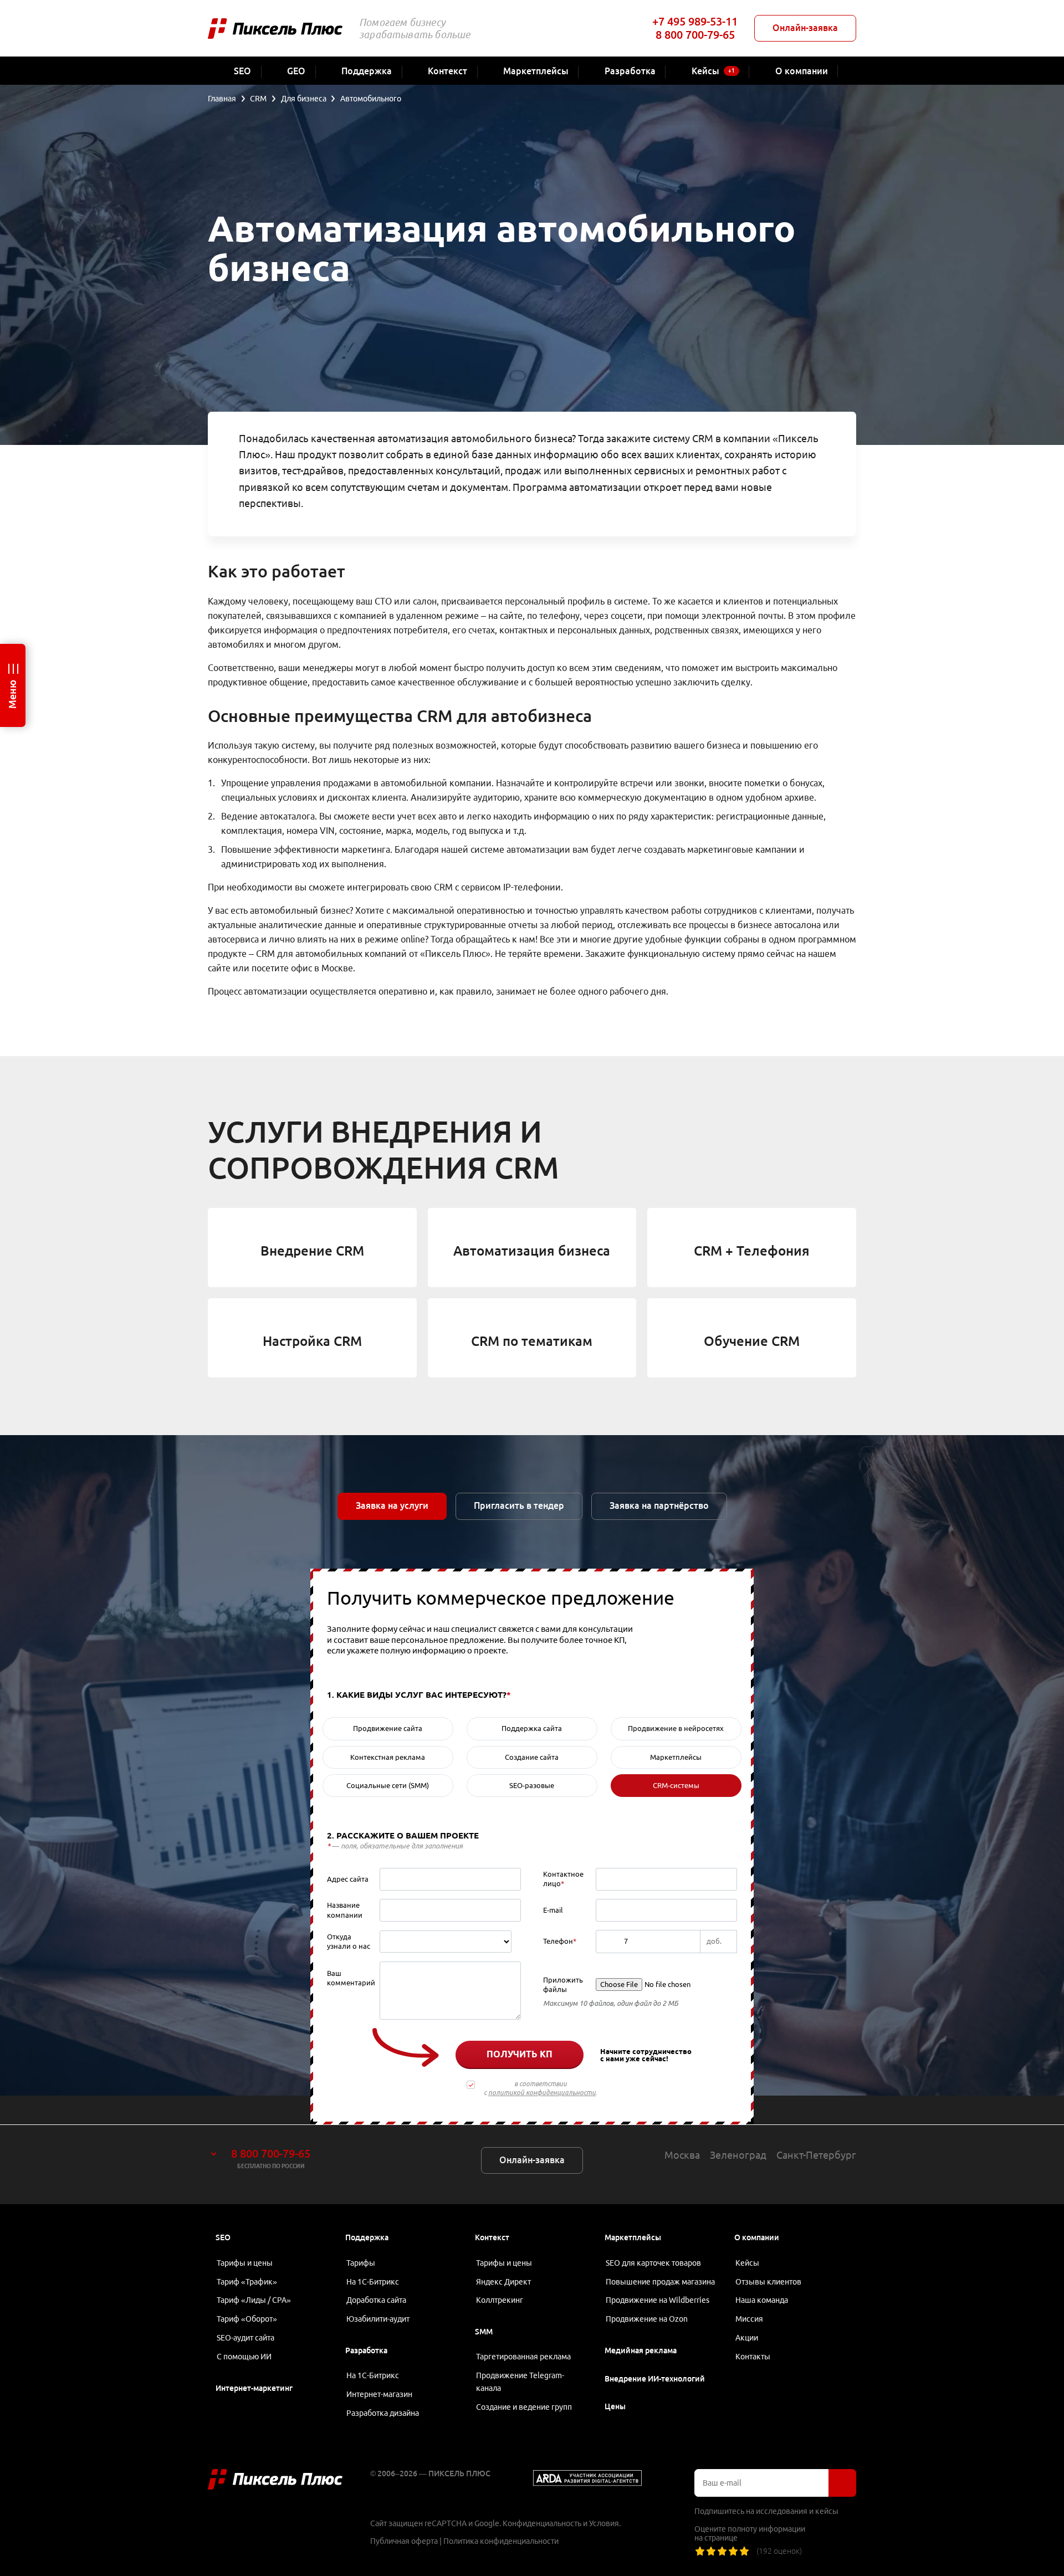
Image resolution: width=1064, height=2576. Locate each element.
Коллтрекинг (500, 2300)
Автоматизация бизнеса (532, 1251)
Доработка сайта (376, 2300)
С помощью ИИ (244, 2357)
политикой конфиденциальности (542, 2093)
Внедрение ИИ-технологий (655, 2379)
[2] (711, 2551)
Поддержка (367, 2237)
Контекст (492, 2237)
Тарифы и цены (245, 2263)
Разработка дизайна (383, 2413)
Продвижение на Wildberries (658, 2300)
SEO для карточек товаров (653, 2263)
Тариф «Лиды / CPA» (254, 2300)
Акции (747, 2338)
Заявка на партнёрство (659, 1505)
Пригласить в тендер (519, 1505)
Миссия (749, 2319)
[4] (733, 2551)
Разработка (366, 2350)
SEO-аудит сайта (245, 2338)
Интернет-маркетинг (254, 2388)
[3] (722, 2551)
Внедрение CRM (312, 1251)
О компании (757, 2237)
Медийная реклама (641, 2350)
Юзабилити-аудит (378, 2319)
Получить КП (520, 2054)
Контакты (753, 2357)
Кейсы (747, 2263)
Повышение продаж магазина (660, 2282)
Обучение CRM (752, 1341)
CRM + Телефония (752, 1251)
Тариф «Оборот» (247, 2319)
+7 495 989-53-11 (695, 21)
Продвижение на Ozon (647, 2319)
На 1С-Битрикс (373, 2282)
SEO (223, 2237)
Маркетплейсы (633, 2237)
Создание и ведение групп (524, 2407)
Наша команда (762, 2300)
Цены (615, 2406)
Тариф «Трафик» (247, 2282)
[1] (700, 2551)
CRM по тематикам (532, 1341)
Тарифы (361, 2263)
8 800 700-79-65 (695, 35)
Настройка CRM (312, 1341)
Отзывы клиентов (768, 2282)
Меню (12, 694)
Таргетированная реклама (523, 2357)
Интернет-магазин (379, 2394)
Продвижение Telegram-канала (520, 2382)
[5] (744, 2551)
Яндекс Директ (503, 2282)
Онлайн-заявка (805, 28)
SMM (484, 2332)
